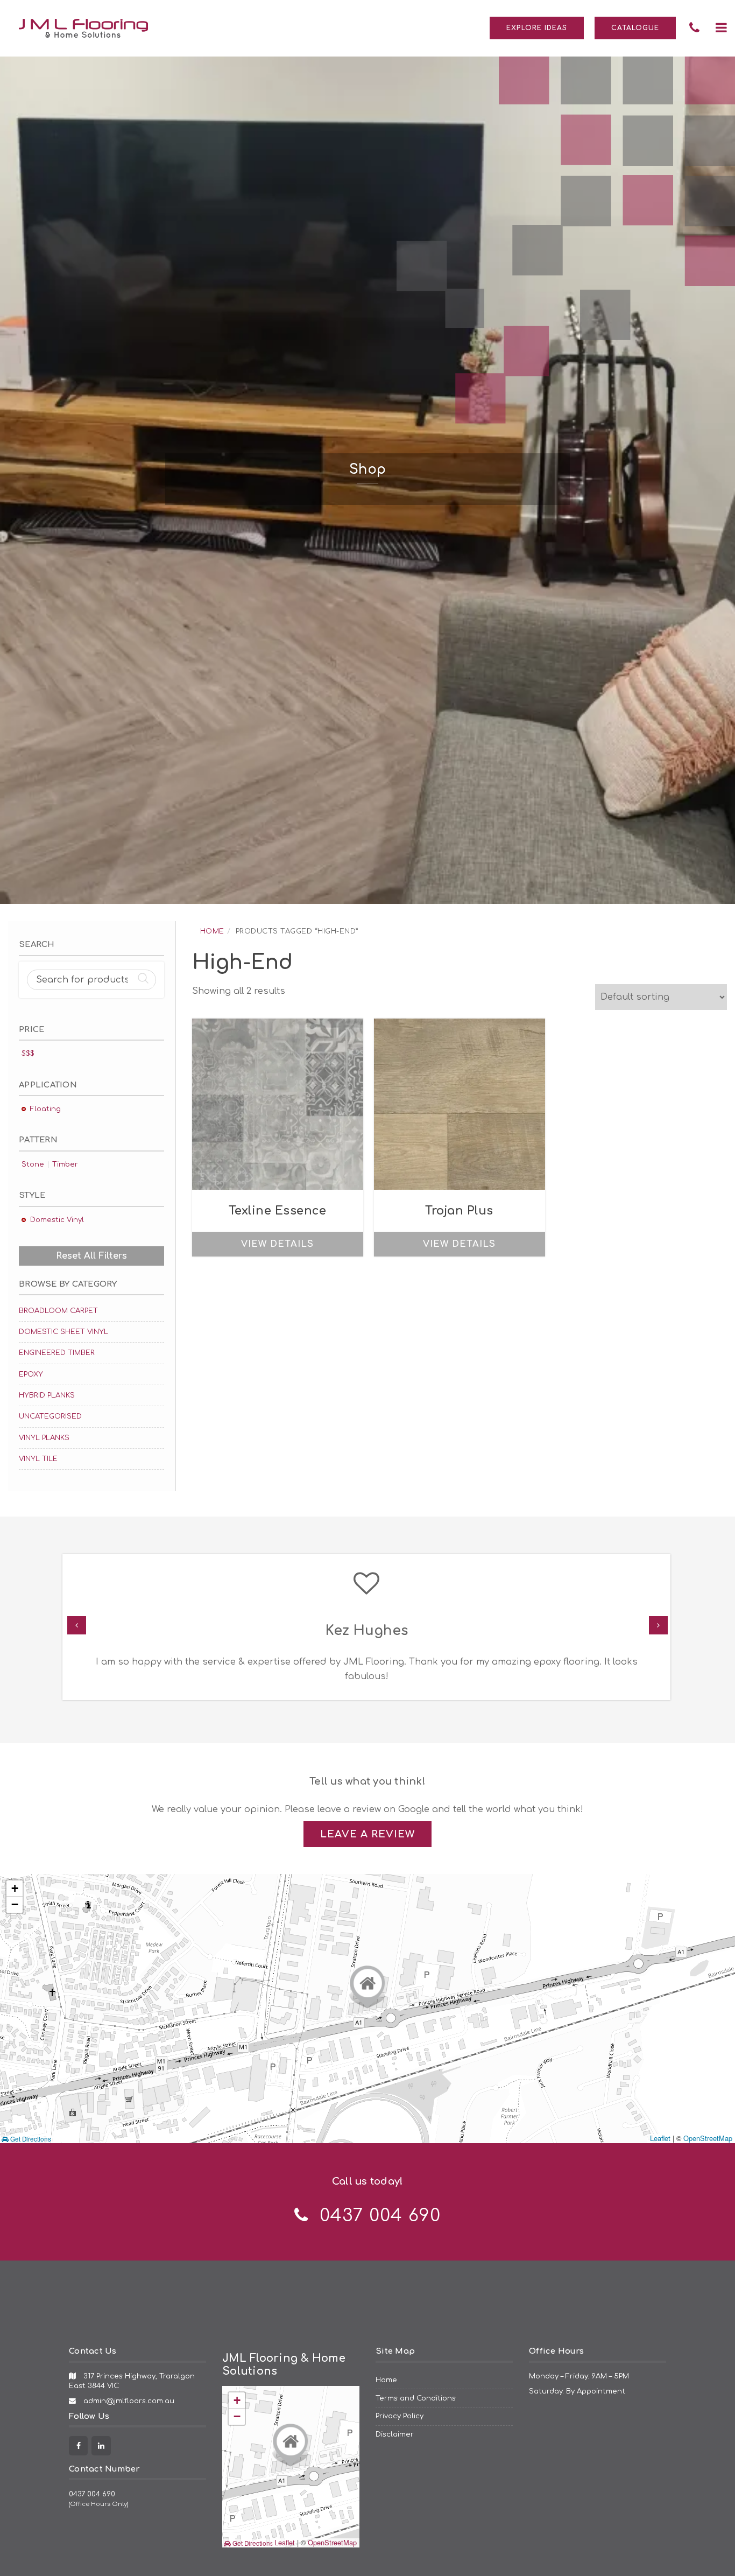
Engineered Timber (57, 1353)
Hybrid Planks (47, 1395)
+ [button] (15, 1888)
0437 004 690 (92, 2494)
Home (212, 931)
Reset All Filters (91, 1256)
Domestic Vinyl (57, 1220)
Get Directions (30, 2139)
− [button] (15, 1904)
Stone (33, 1164)
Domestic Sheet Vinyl (63, 1332)
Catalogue (635, 28)
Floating (45, 1109)
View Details (277, 1244)
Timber (65, 1164)
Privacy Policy (400, 2416)
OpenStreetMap (708, 2138)
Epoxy (31, 1374)
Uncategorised (50, 1416)
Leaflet (660, 2138)
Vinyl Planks (44, 1438)
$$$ (28, 1053)
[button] (721, 28)
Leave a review (367, 1834)
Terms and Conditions (416, 2398)
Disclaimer (395, 2434)
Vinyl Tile (38, 1459)
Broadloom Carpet (58, 1311)
